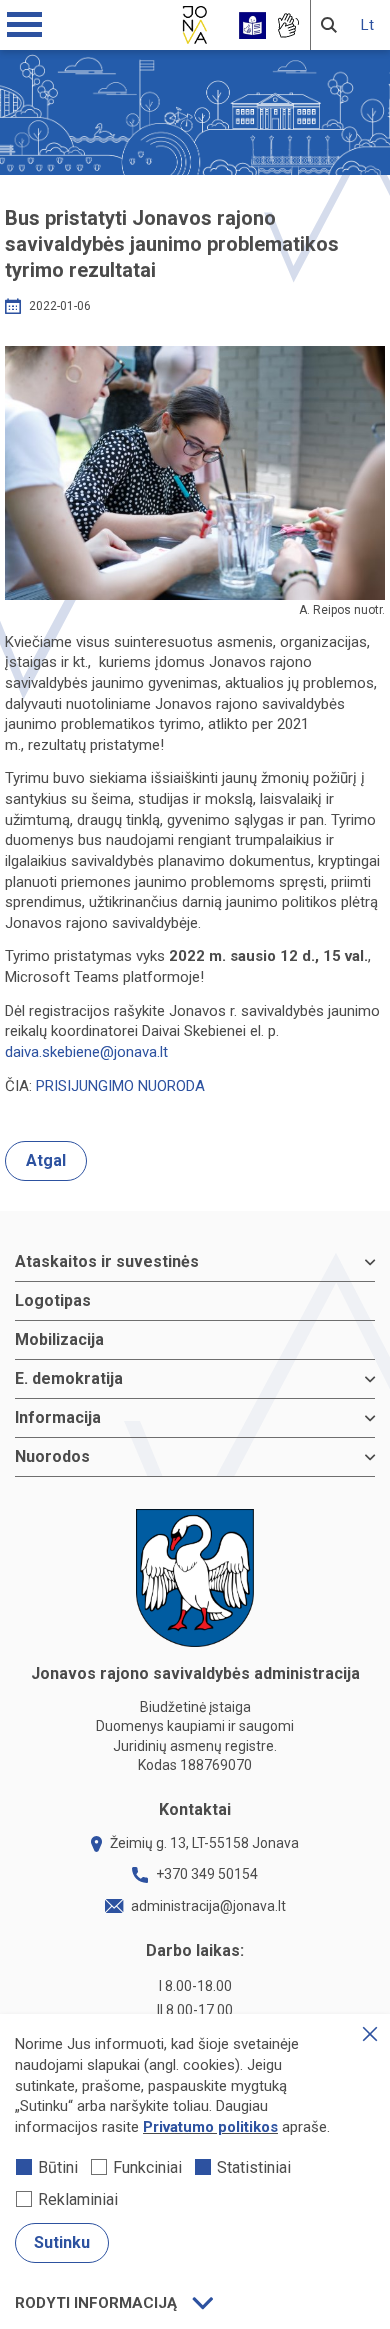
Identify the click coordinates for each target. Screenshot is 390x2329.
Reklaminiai (78, 2199)
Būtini (58, 2167)
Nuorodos (52, 1456)
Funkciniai (147, 2167)
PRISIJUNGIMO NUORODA (120, 1086)
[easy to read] (252, 25)
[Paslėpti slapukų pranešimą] (370, 2034)
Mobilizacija (59, 1339)
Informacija (58, 1417)
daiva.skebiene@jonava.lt (86, 1052)
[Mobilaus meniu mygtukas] (25, 25)
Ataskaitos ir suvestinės (107, 1261)
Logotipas (53, 1300)
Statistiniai (254, 2167)
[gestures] (287, 25)
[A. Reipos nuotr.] (195, 472)
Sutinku (62, 2242)
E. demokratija (69, 1378)
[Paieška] (329, 25)
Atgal (46, 1160)
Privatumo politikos (210, 2127)
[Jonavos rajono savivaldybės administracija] (195, 22)
